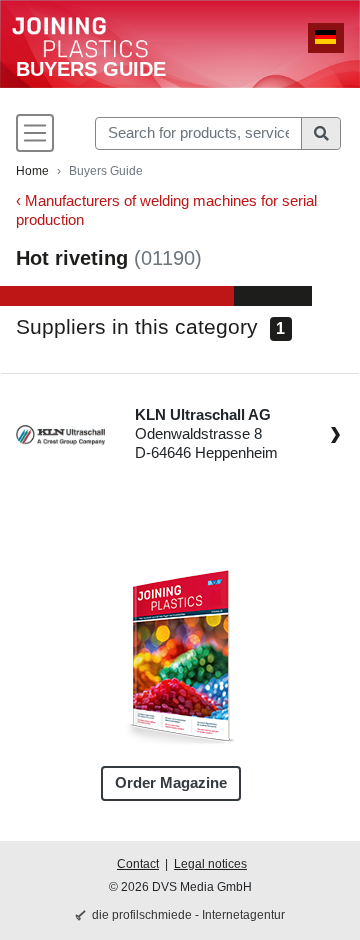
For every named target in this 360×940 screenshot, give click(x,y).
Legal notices (210, 864)
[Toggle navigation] (35, 133)
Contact (138, 864)
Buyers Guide (91, 69)
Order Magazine (171, 783)
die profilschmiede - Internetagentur (188, 915)
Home (32, 171)
